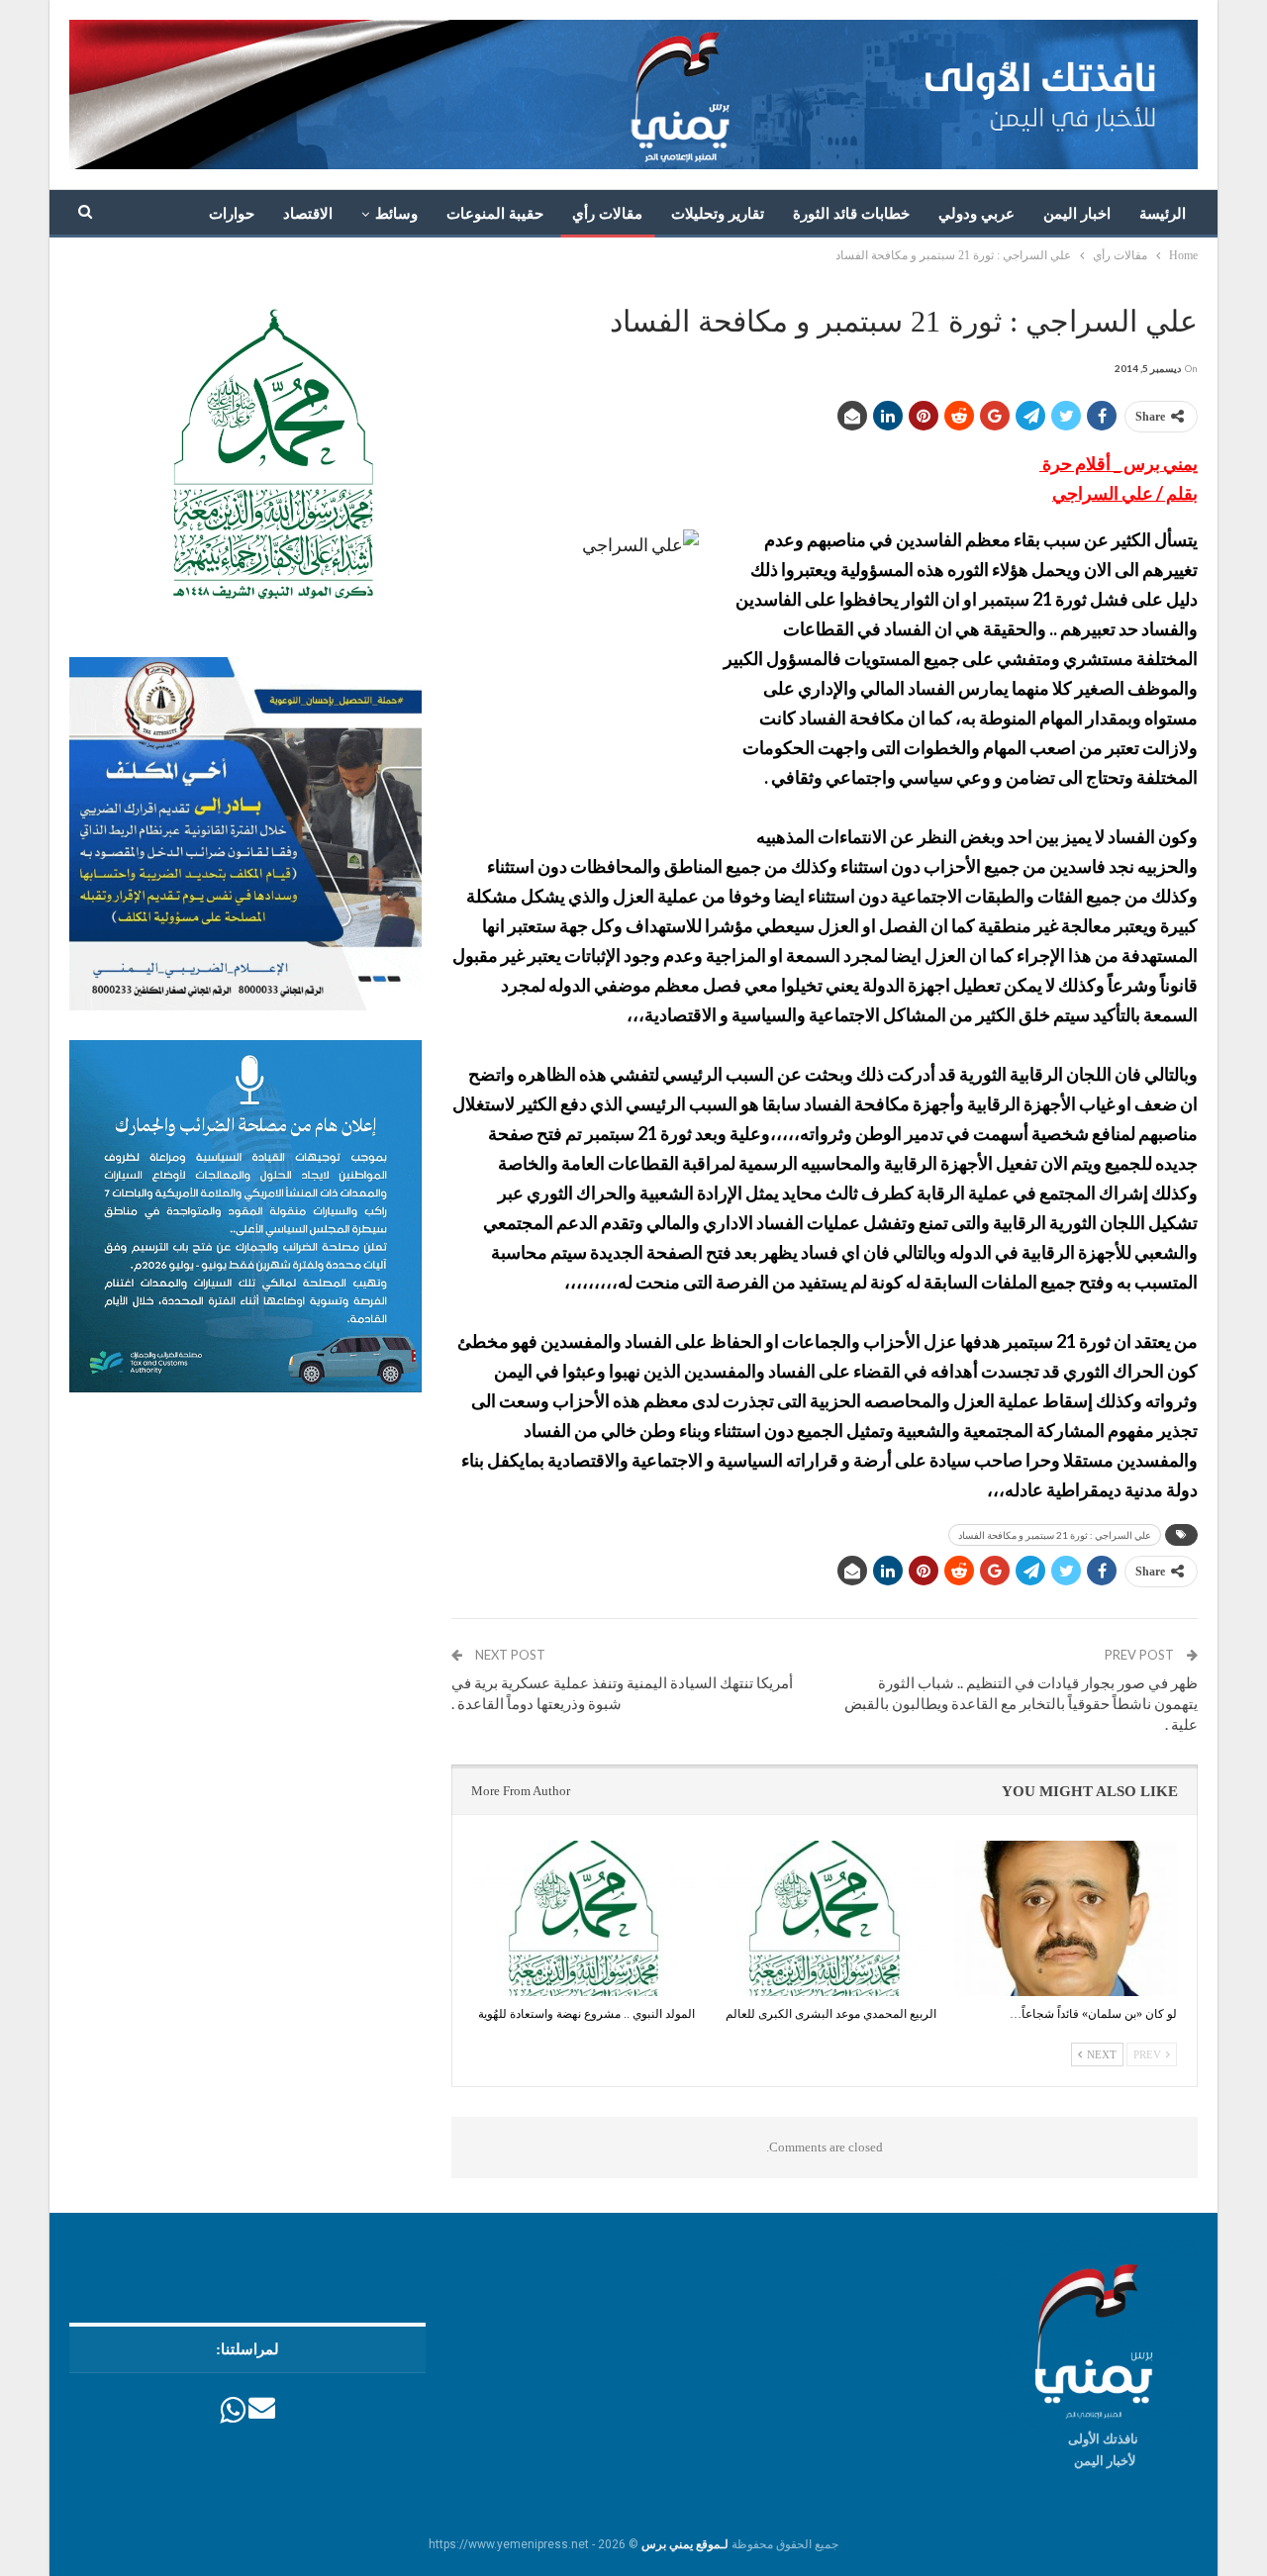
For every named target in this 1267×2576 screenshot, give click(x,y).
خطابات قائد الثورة (851, 214)
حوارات (232, 214)
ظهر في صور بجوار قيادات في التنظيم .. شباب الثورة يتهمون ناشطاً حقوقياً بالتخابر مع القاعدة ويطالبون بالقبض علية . (1021, 1703)
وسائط (396, 214)
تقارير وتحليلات (718, 214)
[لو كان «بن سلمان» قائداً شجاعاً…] (1066, 1919)
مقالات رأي (607, 214)
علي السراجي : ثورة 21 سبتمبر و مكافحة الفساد (1055, 1535)
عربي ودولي (976, 214)
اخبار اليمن (1077, 214)
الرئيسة (1163, 214)
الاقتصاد (308, 214)
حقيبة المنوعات (495, 214)
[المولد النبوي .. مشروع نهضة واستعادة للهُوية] (584, 1919)
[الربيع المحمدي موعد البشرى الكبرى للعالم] (824, 1919)
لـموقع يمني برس (685, 2544)
